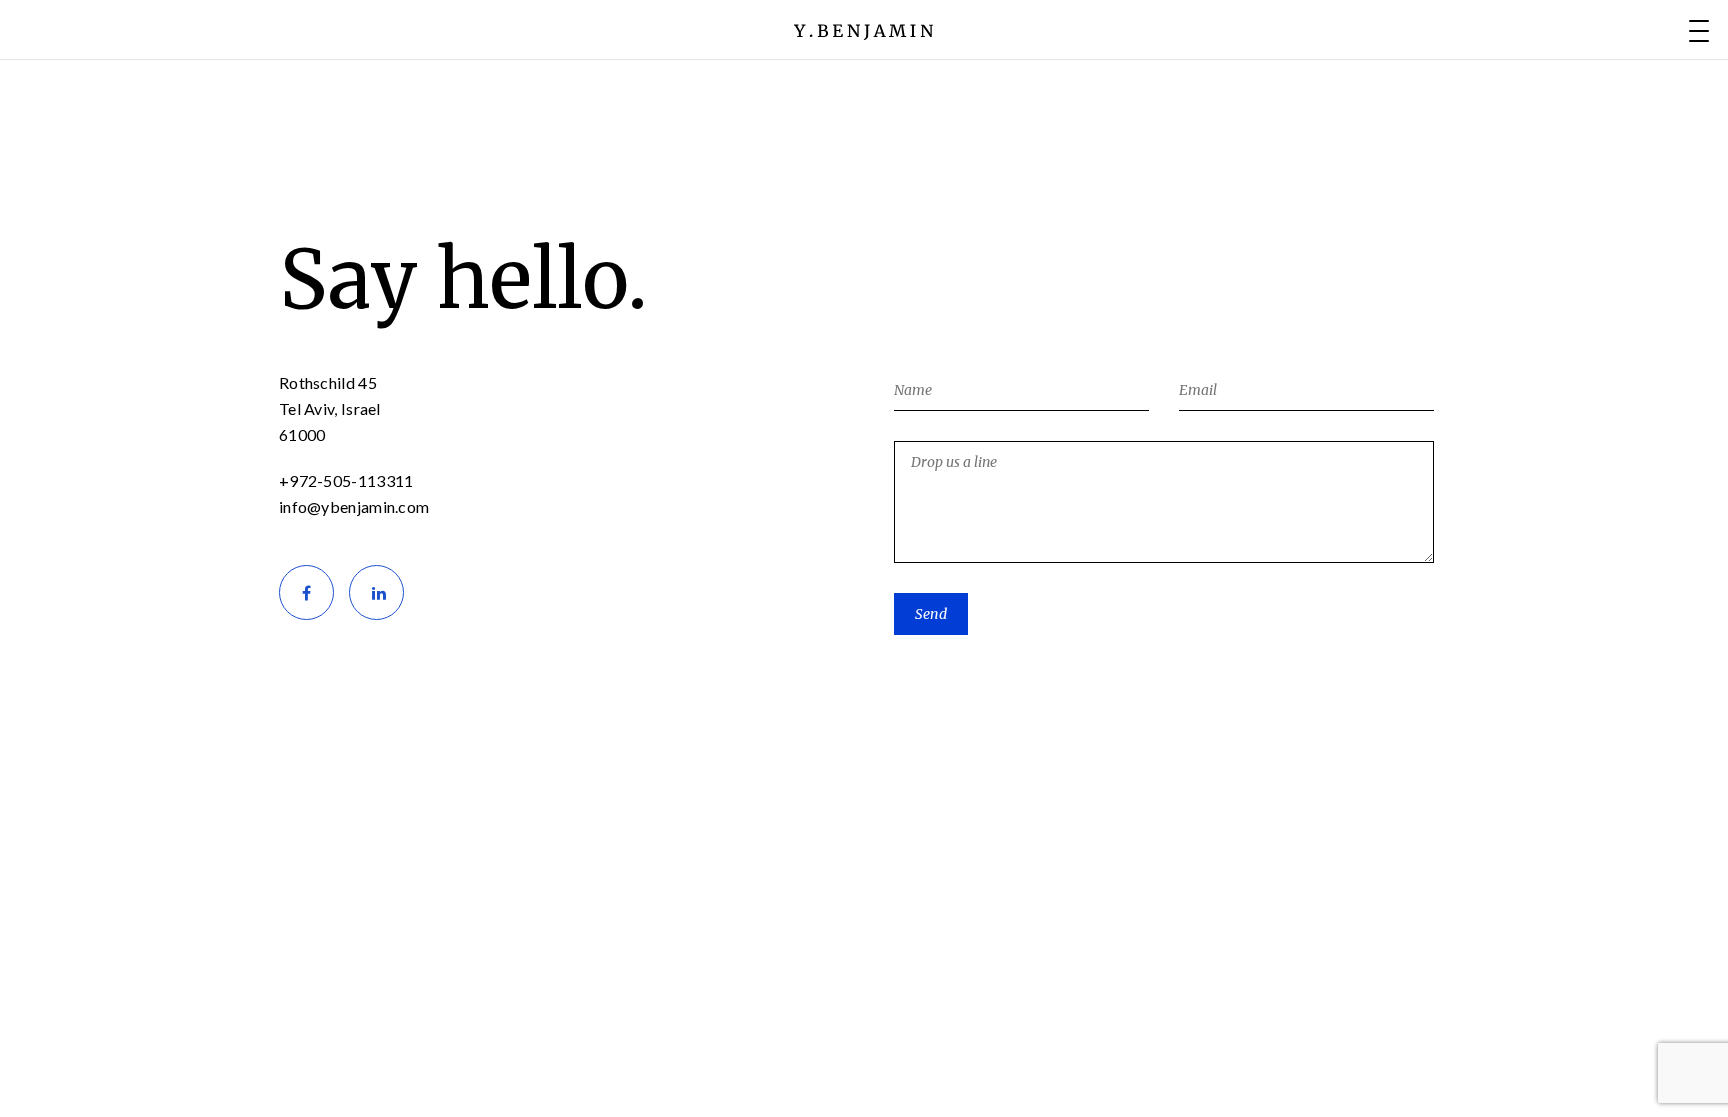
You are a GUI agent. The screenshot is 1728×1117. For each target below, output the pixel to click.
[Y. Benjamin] (864, 30)
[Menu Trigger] (1699, 30)
